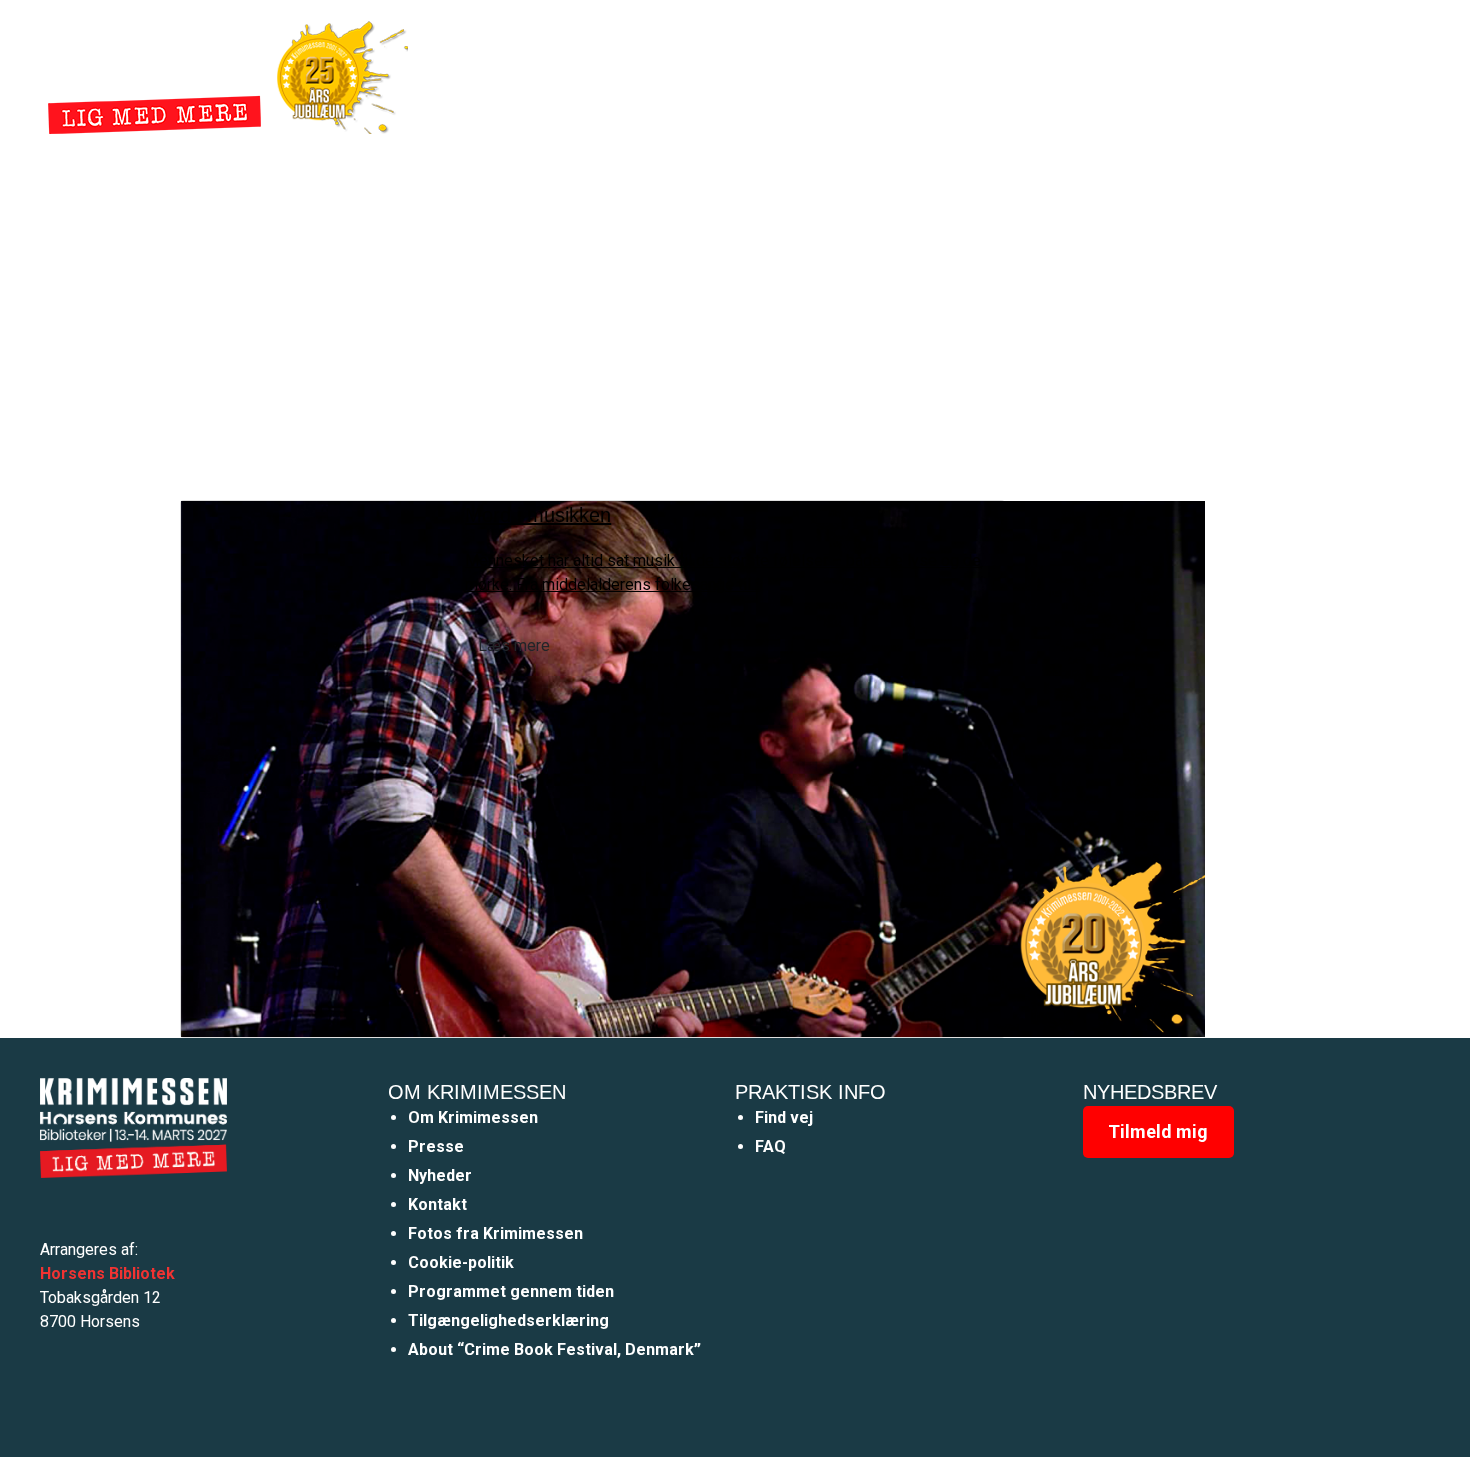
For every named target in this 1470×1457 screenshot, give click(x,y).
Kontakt (437, 1204)
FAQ (770, 1146)
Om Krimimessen (473, 1117)
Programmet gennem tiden (511, 1291)
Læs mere (514, 645)
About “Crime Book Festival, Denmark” (554, 1349)
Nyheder (821, 73)
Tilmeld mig (1158, 1131)
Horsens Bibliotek (107, 1273)
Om (899, 73)
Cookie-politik (461, 1262)
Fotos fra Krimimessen (495, 1233)
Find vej (784, 1117)
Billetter (1073, 73)
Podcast (977, 73)
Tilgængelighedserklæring (508, 1320)
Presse (436, 1146)
